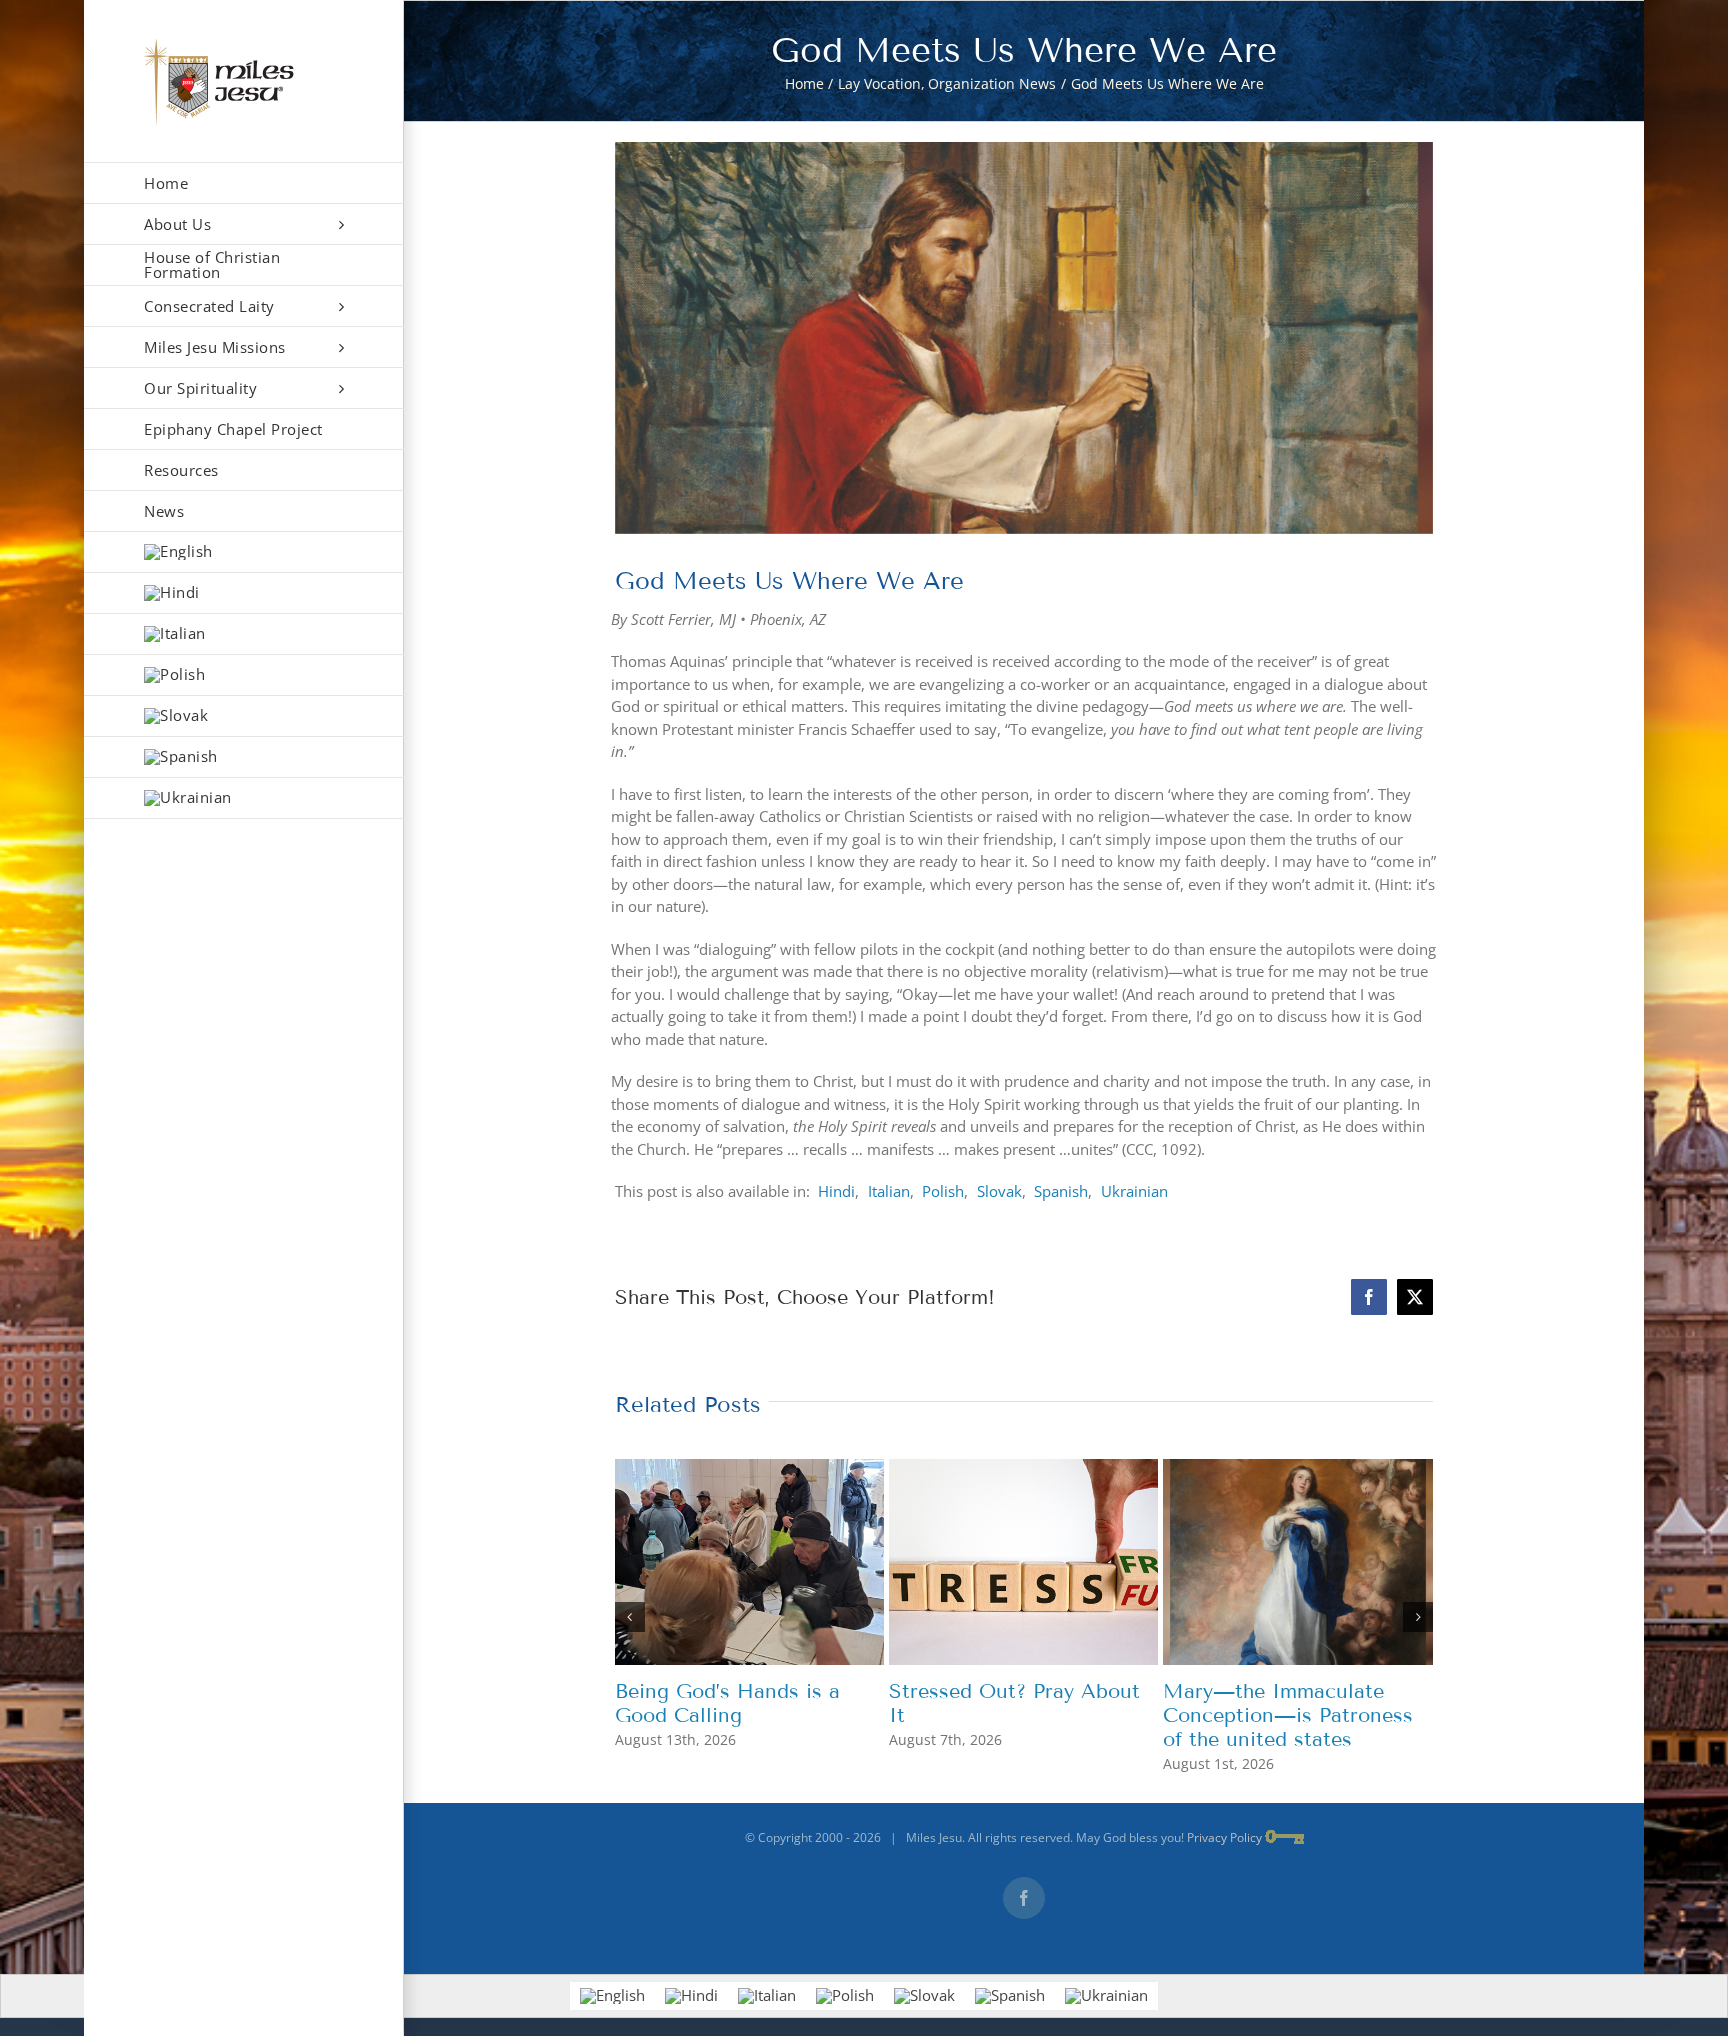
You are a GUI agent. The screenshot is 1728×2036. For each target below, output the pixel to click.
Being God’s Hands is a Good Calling (727, 1703)
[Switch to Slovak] (244, 716)
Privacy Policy (1224, 1837)
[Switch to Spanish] (244, 757)
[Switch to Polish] (244, 675)
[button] (630, 1617)
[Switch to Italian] (244, 634)
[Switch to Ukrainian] (244, 798)
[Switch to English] (612, 1996)
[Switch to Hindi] (244, 593)
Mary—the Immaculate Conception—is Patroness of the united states (1288, 1715)
